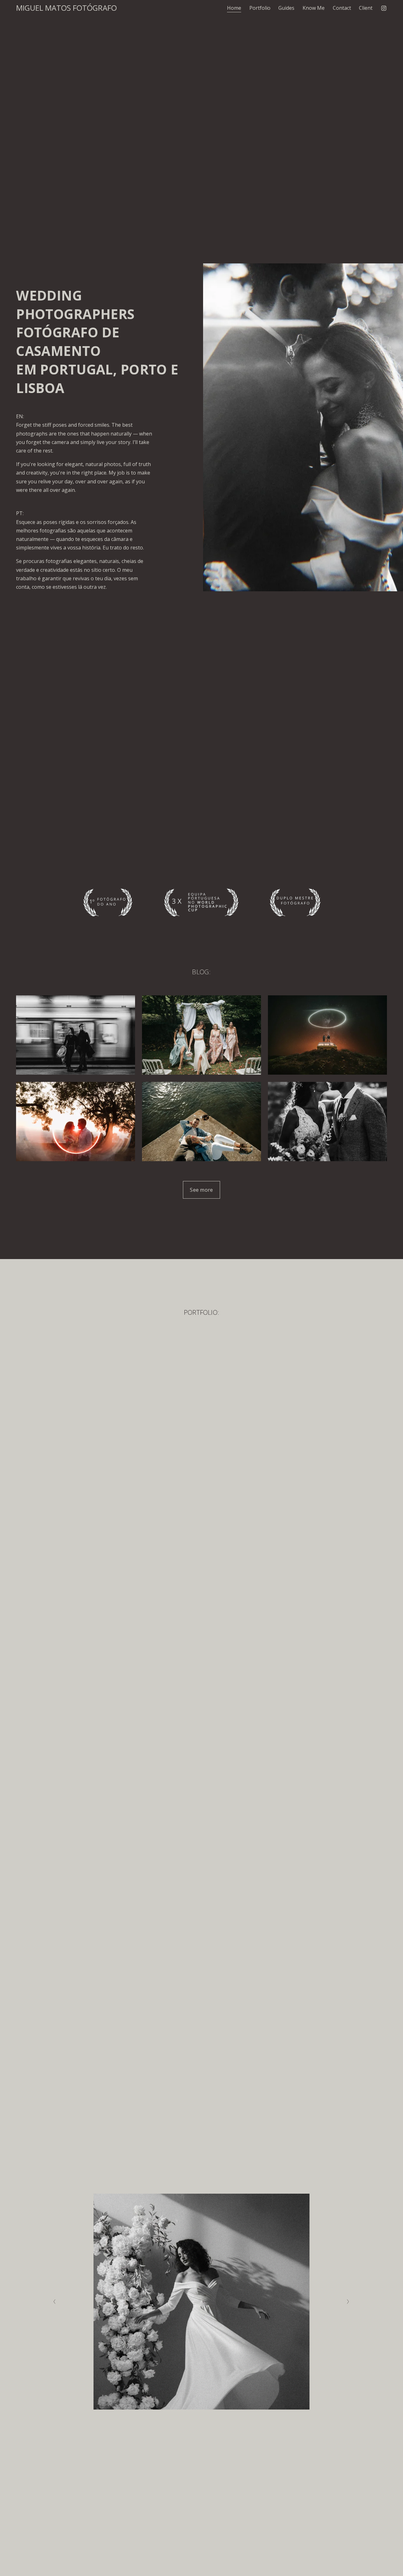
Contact (342, 8)
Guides (286, 8)
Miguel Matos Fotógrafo (66, 8)
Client (366, 8)
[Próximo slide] (348, 2302)
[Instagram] (384, 8)
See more (201, 1190)
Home (234, 8)
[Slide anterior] (55, 2302)
